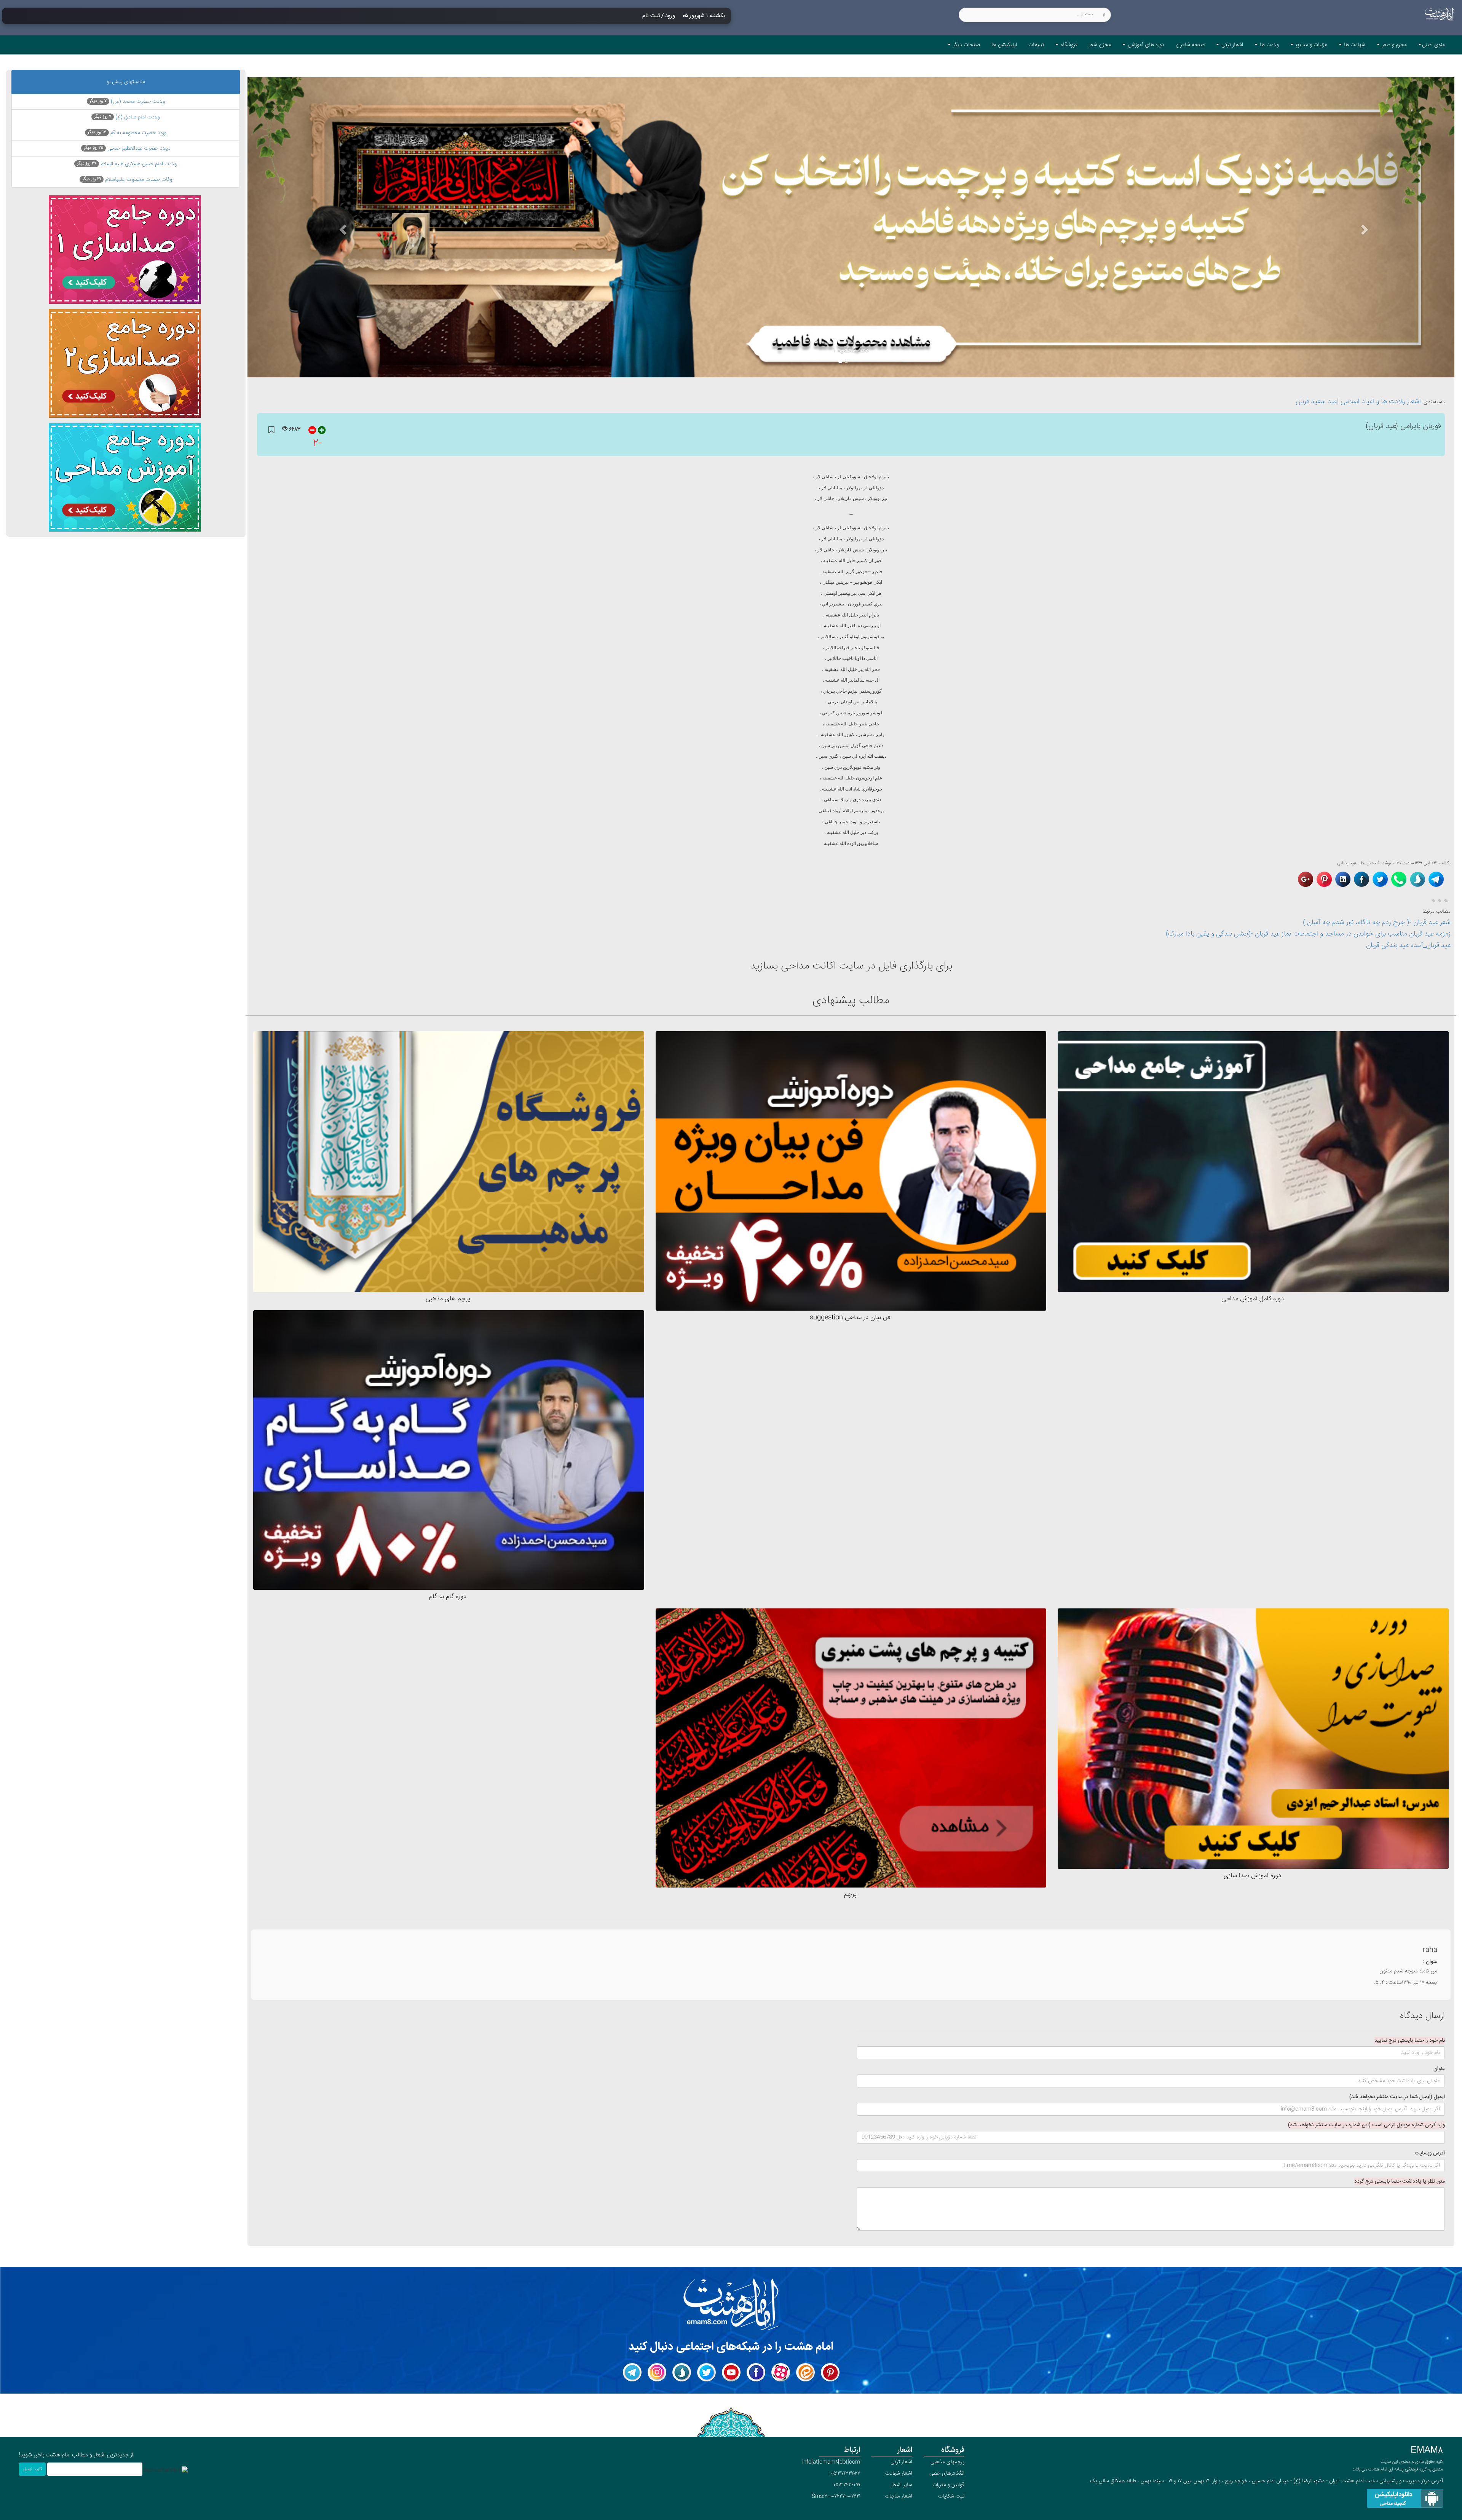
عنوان (1439, 2069)
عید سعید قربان (1316, 402)
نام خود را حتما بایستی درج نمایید (1410, 2041)
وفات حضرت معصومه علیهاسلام (127, 180)
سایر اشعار (902, 2485)
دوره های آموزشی (1145, 45)
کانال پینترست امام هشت (836, 2367)
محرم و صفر (1394, 45)
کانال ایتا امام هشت (814, 2367)
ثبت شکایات (951, 2496)
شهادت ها (1354, 45)
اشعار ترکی (1231, 45)
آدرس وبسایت (1430, 2153)
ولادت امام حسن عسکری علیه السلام (127, 164)
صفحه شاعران (1190, 45)
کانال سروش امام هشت (688, 2367)
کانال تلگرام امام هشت (639, 2367)
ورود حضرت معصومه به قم (127, 133)
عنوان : (1430, 1962)
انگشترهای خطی (947, 2474)
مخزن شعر (1100, 45)
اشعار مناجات (899, 2496)
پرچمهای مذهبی (947, 2462)
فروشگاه (1068, 45)
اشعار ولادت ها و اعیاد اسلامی (1381, 402)
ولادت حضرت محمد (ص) (127, 102)
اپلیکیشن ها (1004, 45)
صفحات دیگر (966, 45)
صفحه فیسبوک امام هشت (761, 2367)
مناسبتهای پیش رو (126, 82)
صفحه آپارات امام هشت (787, 2367)
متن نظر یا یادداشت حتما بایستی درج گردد (1400, 2181)
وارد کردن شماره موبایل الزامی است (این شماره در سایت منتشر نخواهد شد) (1366, 2125)
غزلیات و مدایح (1311, 45)
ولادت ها (1269, 45)
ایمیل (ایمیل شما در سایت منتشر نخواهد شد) (1397, 2097)
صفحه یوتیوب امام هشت (737, 2367)
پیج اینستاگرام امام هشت (662, 2367)
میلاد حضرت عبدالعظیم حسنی (127, 149)
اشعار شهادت (899, 2474)
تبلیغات (1036, 45)
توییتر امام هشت (706, 2372)
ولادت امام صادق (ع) (127, 117)
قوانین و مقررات (948, 2485)
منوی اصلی (1433, 45)
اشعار (905, 2450)
